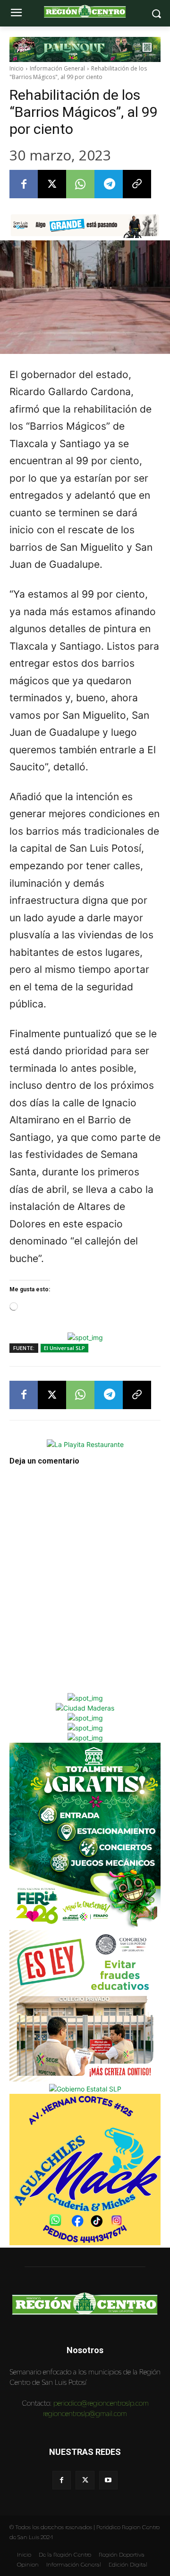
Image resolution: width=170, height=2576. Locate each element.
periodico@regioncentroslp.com (101, 2403)
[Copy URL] (137, 184)
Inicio (17, 68)
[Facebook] (24, 184)
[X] (52, 184)
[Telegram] (109, 184)
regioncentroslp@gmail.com (85, 2413)
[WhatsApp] (80, 184)
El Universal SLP (64, 1348)
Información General (57, 68)
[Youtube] (108, 2480)
